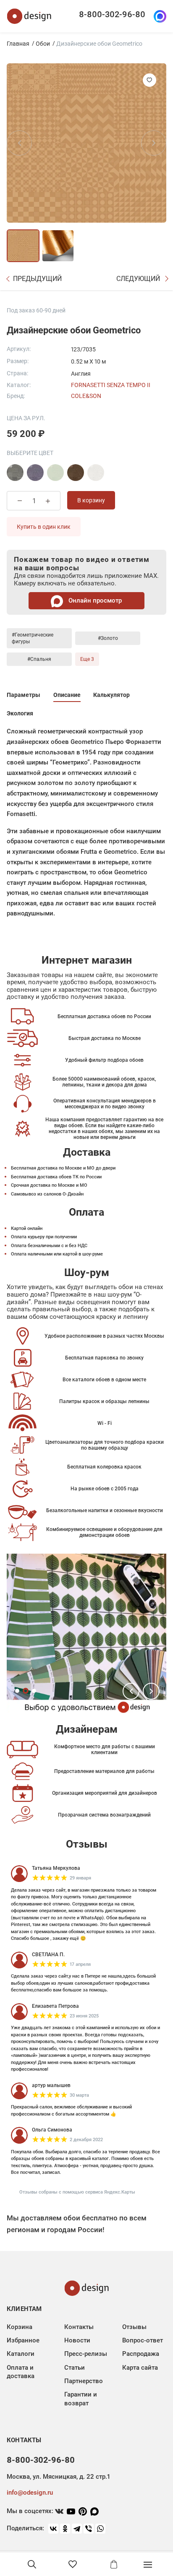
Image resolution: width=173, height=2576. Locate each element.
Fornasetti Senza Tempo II (111, 385)
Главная (18, 44)
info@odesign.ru (30, 2493)
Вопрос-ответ (143, 2340)
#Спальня (39, 659)
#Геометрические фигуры (33, 638)
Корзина (20, 2327)
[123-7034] (55, 473)
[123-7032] (15, 473)
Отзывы (134, 2327)
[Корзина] (114, 2564)
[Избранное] (73, 2564)
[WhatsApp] (100, 2529)
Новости (77, 2340)
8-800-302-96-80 (112, 14)
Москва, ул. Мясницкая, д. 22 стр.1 (58, 2477)
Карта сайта (140, 2368)
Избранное (23, 2340)
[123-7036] (76, 473)
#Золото (108, 638)
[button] (131, 1691)
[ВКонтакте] (53, 2529)
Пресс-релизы (86, 2354)
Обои (43, 44)
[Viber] (89, 2529)
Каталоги (21, 2354)
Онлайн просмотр (94, 600)
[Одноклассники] (65, 2529)
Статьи (75, 2368)
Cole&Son (86, 396)
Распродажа (141, 2354)
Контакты (79, 2327)
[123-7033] (35, 473)
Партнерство (84, 2381)
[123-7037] (96, 473)
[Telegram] (77, 2529)
